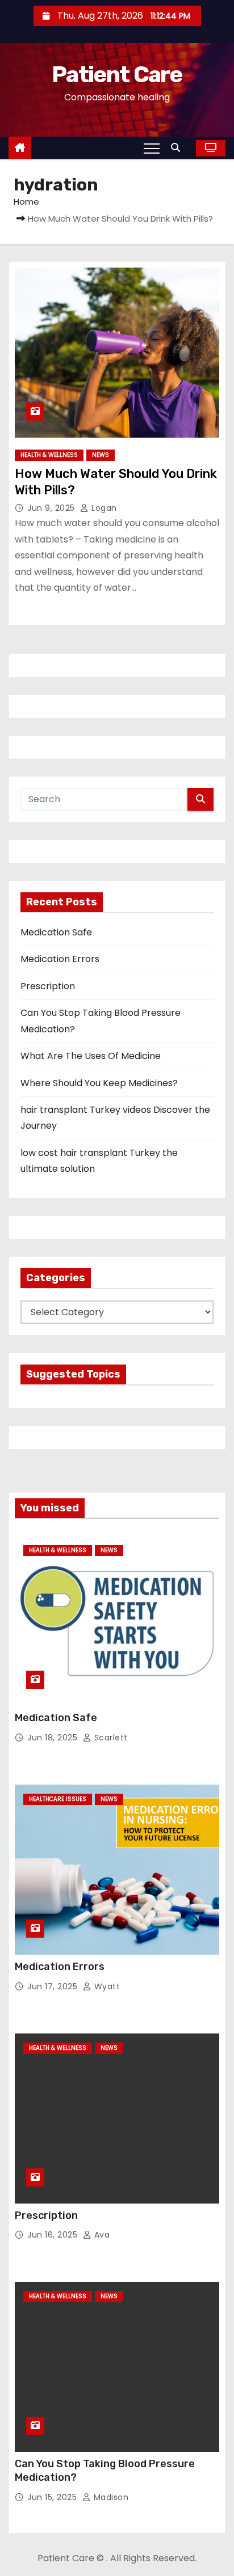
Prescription (48, 986)
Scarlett (110, 1738)
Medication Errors (60, 959)
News (101, 455)
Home (26, 202)
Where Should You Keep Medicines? (99, 1083)
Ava (101, 2235)
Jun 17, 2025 (54, 1986)
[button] (178, 148)
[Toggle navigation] (152, 148)
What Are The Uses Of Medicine (91, 1056)
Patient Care (117, 75)
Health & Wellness (49, 455)
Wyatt (106, 1986)
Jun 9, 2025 (52, 508)
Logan (103, 508)
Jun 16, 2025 (54, 2235)
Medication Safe (56, 932)
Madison (110, 2497)
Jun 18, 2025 (54, 1738)
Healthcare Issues (58, 1799)
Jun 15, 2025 (53, 2497)
